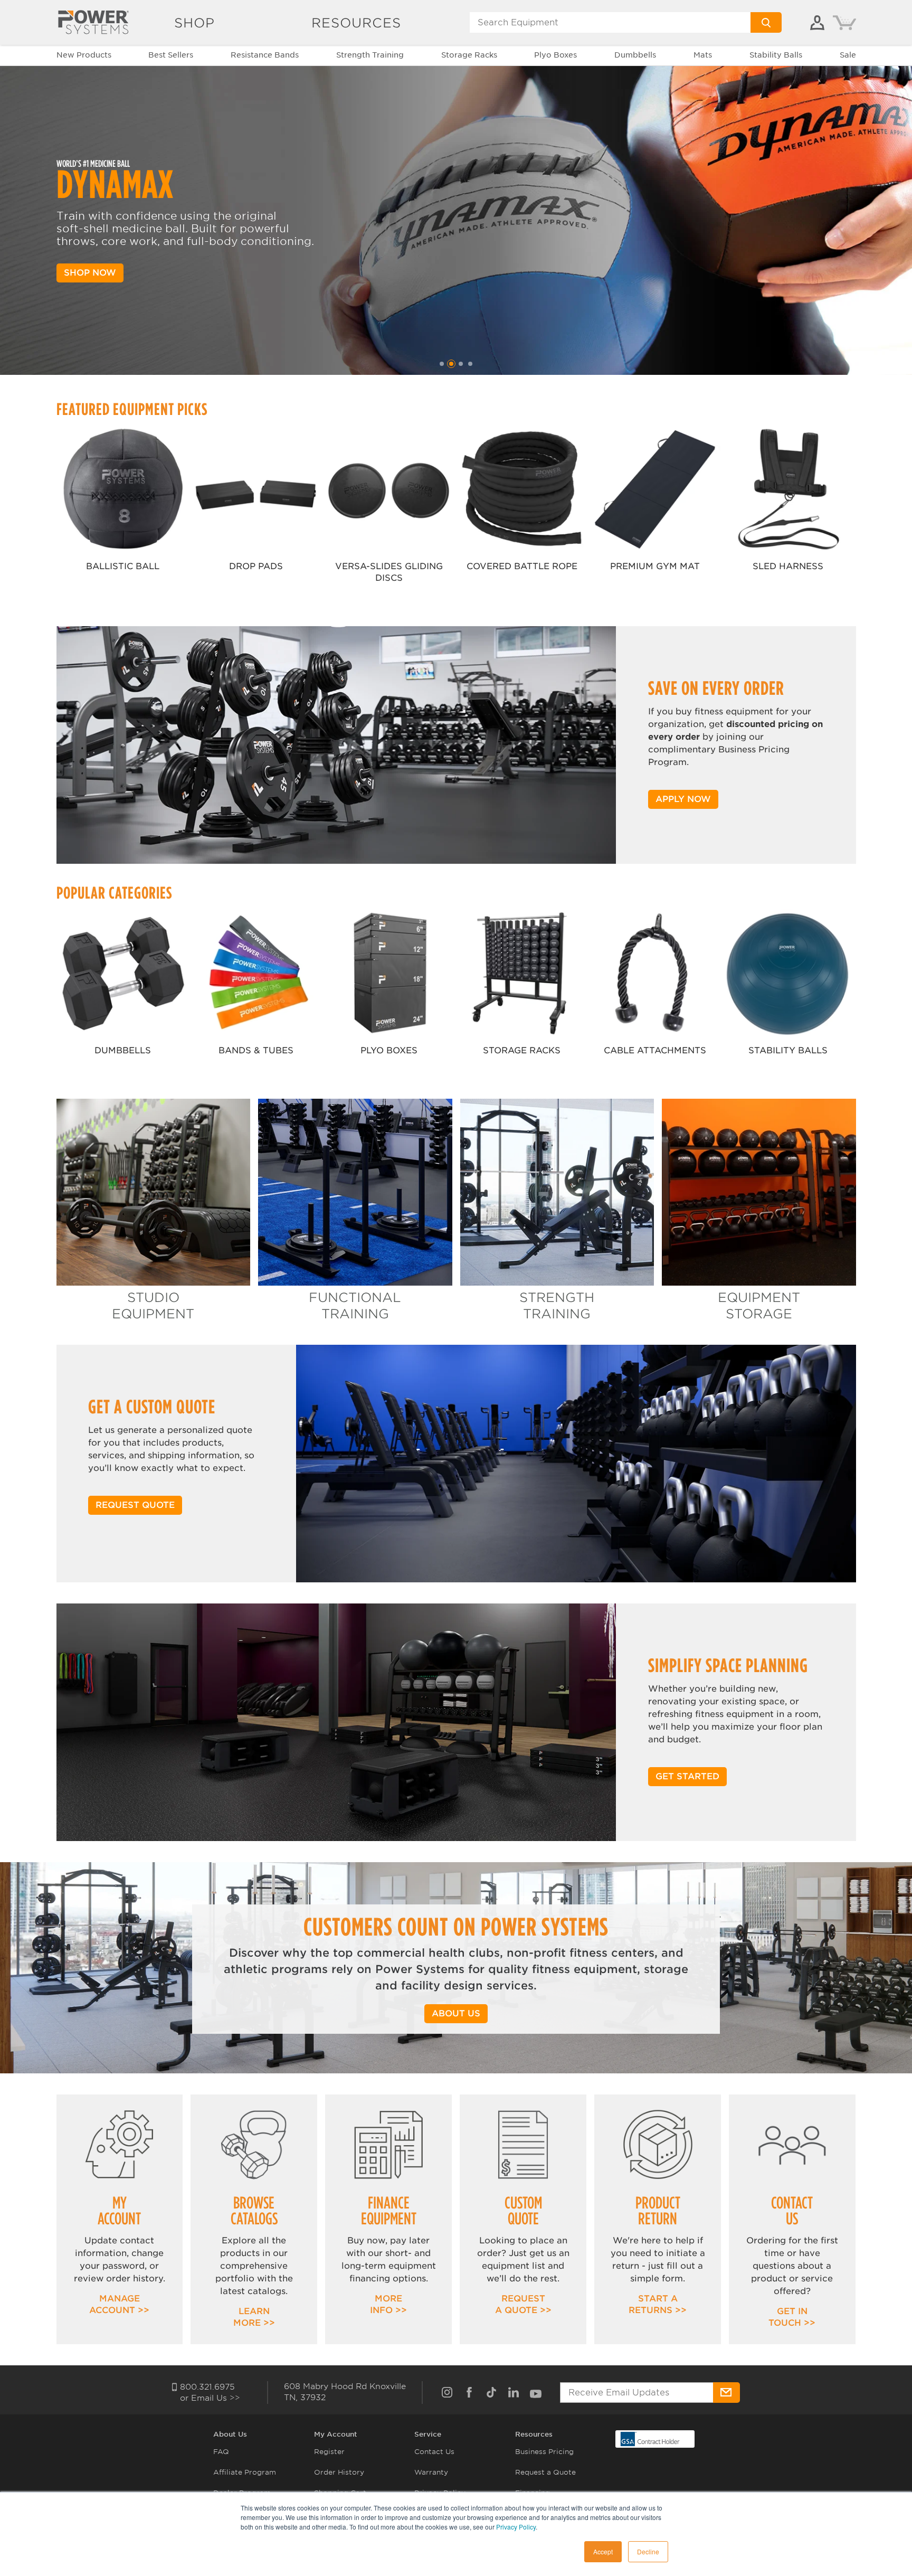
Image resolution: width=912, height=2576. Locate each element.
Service (428, 2434)
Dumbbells (635, 55)
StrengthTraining (557, 1306)
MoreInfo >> (388, 2304)
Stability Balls (776, 55)
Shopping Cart (340, 2493)
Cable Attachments (655, 1050)
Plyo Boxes (555, 55)
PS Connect (335, 2513)
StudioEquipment (153, 1306)
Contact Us (434, 2452)
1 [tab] (442, 364)
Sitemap (228, 2534)
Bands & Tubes (256, 1050)
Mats (703, 55)
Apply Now (683, 799)
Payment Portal (342, 2534)
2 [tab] (451, 364)
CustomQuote (523, 2210)
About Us (230, 2434)
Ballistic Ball (123, 566)
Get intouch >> (792, 2317)
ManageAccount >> (119, 2304)
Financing (533, 2493)
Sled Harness (788, 566)
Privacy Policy (440, 2493)
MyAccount (119, 2210)
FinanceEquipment (389, 2210)
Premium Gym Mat (655, 566)
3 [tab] (461, 364)
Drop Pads (256, 566)
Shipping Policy (442, 2534)
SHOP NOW (90, 273)
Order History (339, 2472)
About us (456, 2013)
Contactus (792, 2210)
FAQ (221, 2452)
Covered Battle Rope (522, 566)
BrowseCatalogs (254, 2210)
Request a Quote (545, 2472)
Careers (227, 2513)
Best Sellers (171, 55)
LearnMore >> (254, 2317)
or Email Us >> (210, 2398)
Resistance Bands (265, 55)
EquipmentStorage (759, 1306)
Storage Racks (469, 55)
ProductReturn (658, 2210)
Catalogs (531, 2513)
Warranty (431, 2472)
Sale (848, 55)
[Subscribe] (726, 2393)
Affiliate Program (245, 2472)
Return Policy (439, 2513)
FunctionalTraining (355, 1306)
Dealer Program (242, 2493)
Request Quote (135, 1505)
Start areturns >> (658, 2304)
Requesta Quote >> (523, 2304)
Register (329, 2452)
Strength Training (370, 55)
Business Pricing (544, 2452)
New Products (84, 55)
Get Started (687, 1776)
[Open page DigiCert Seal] (650, 2438)
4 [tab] (470, 364)
